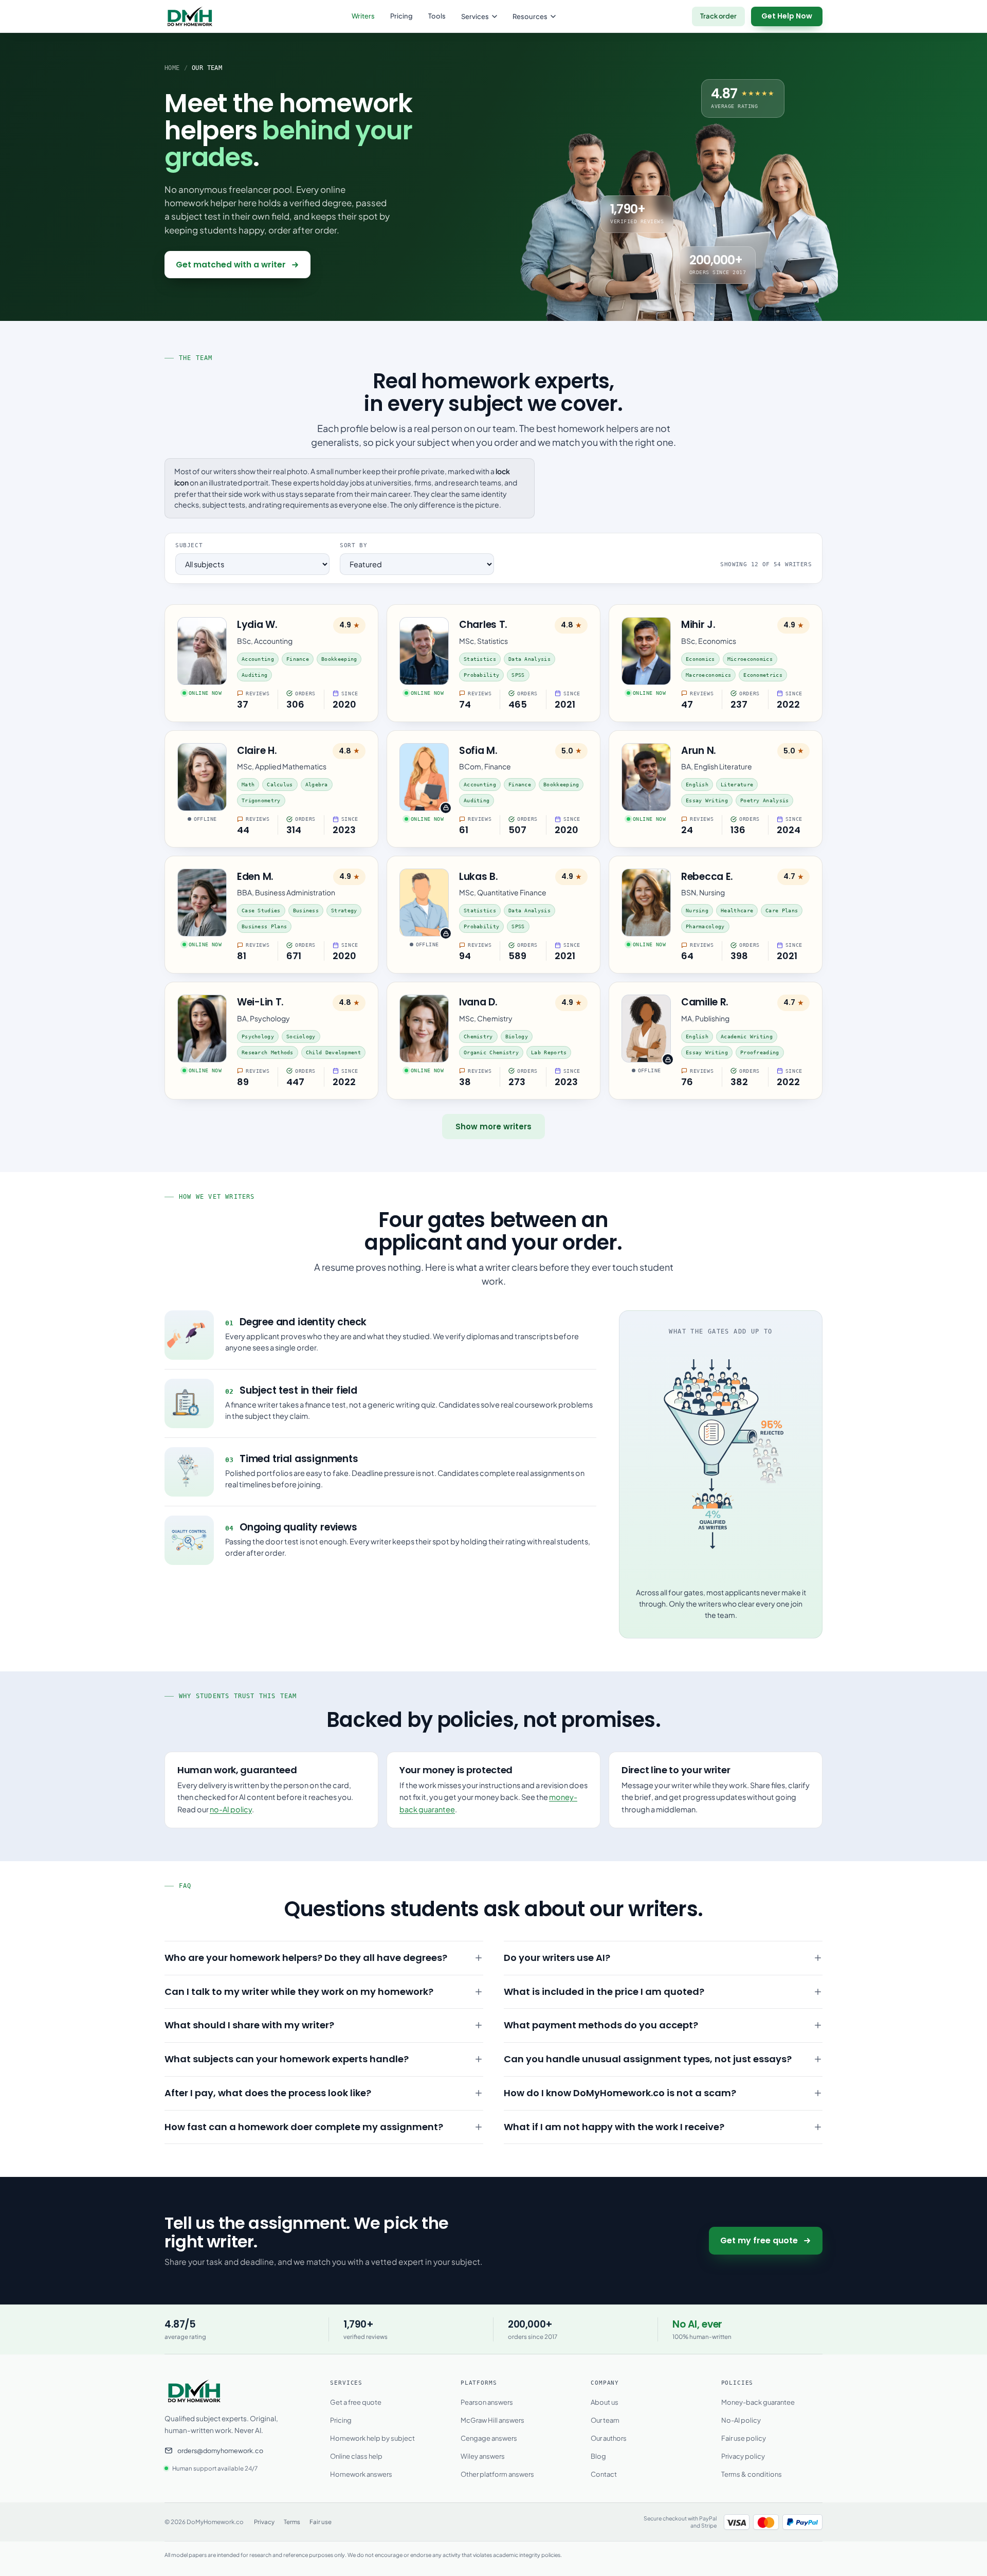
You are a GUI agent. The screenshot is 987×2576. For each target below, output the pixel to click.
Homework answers (361, 2474)
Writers (363, 16)
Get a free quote (356, 2402)
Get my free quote (759, 2240)
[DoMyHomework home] (190, 16)
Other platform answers (497, 2474)
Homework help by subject (372, 2438)
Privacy (264, 2522)
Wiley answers (483, 2456)
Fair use (321, 2522)
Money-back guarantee (758, 2402)
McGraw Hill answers (492, 2420)
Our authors (609, 2438)
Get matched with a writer (231, 265)
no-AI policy (231, 1809)
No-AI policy (741, 2420)
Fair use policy (744, 2438)
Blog (598, 2456)
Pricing (401, 16)
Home (172, 68)
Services (475, 16)
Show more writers (493, 1127)
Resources (530, 16)
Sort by (353, 545)
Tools (437, 16)
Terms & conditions (752, 2474)
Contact (604, 2474)
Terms (292, 2522)
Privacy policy (743, 2456)
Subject (189, 545)
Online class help (356, 2456)
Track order (718, 16)
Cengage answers (489, 2438)
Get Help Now (787, 16)
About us (605, 2402)
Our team (605, 2420)
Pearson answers (487, 2402)
